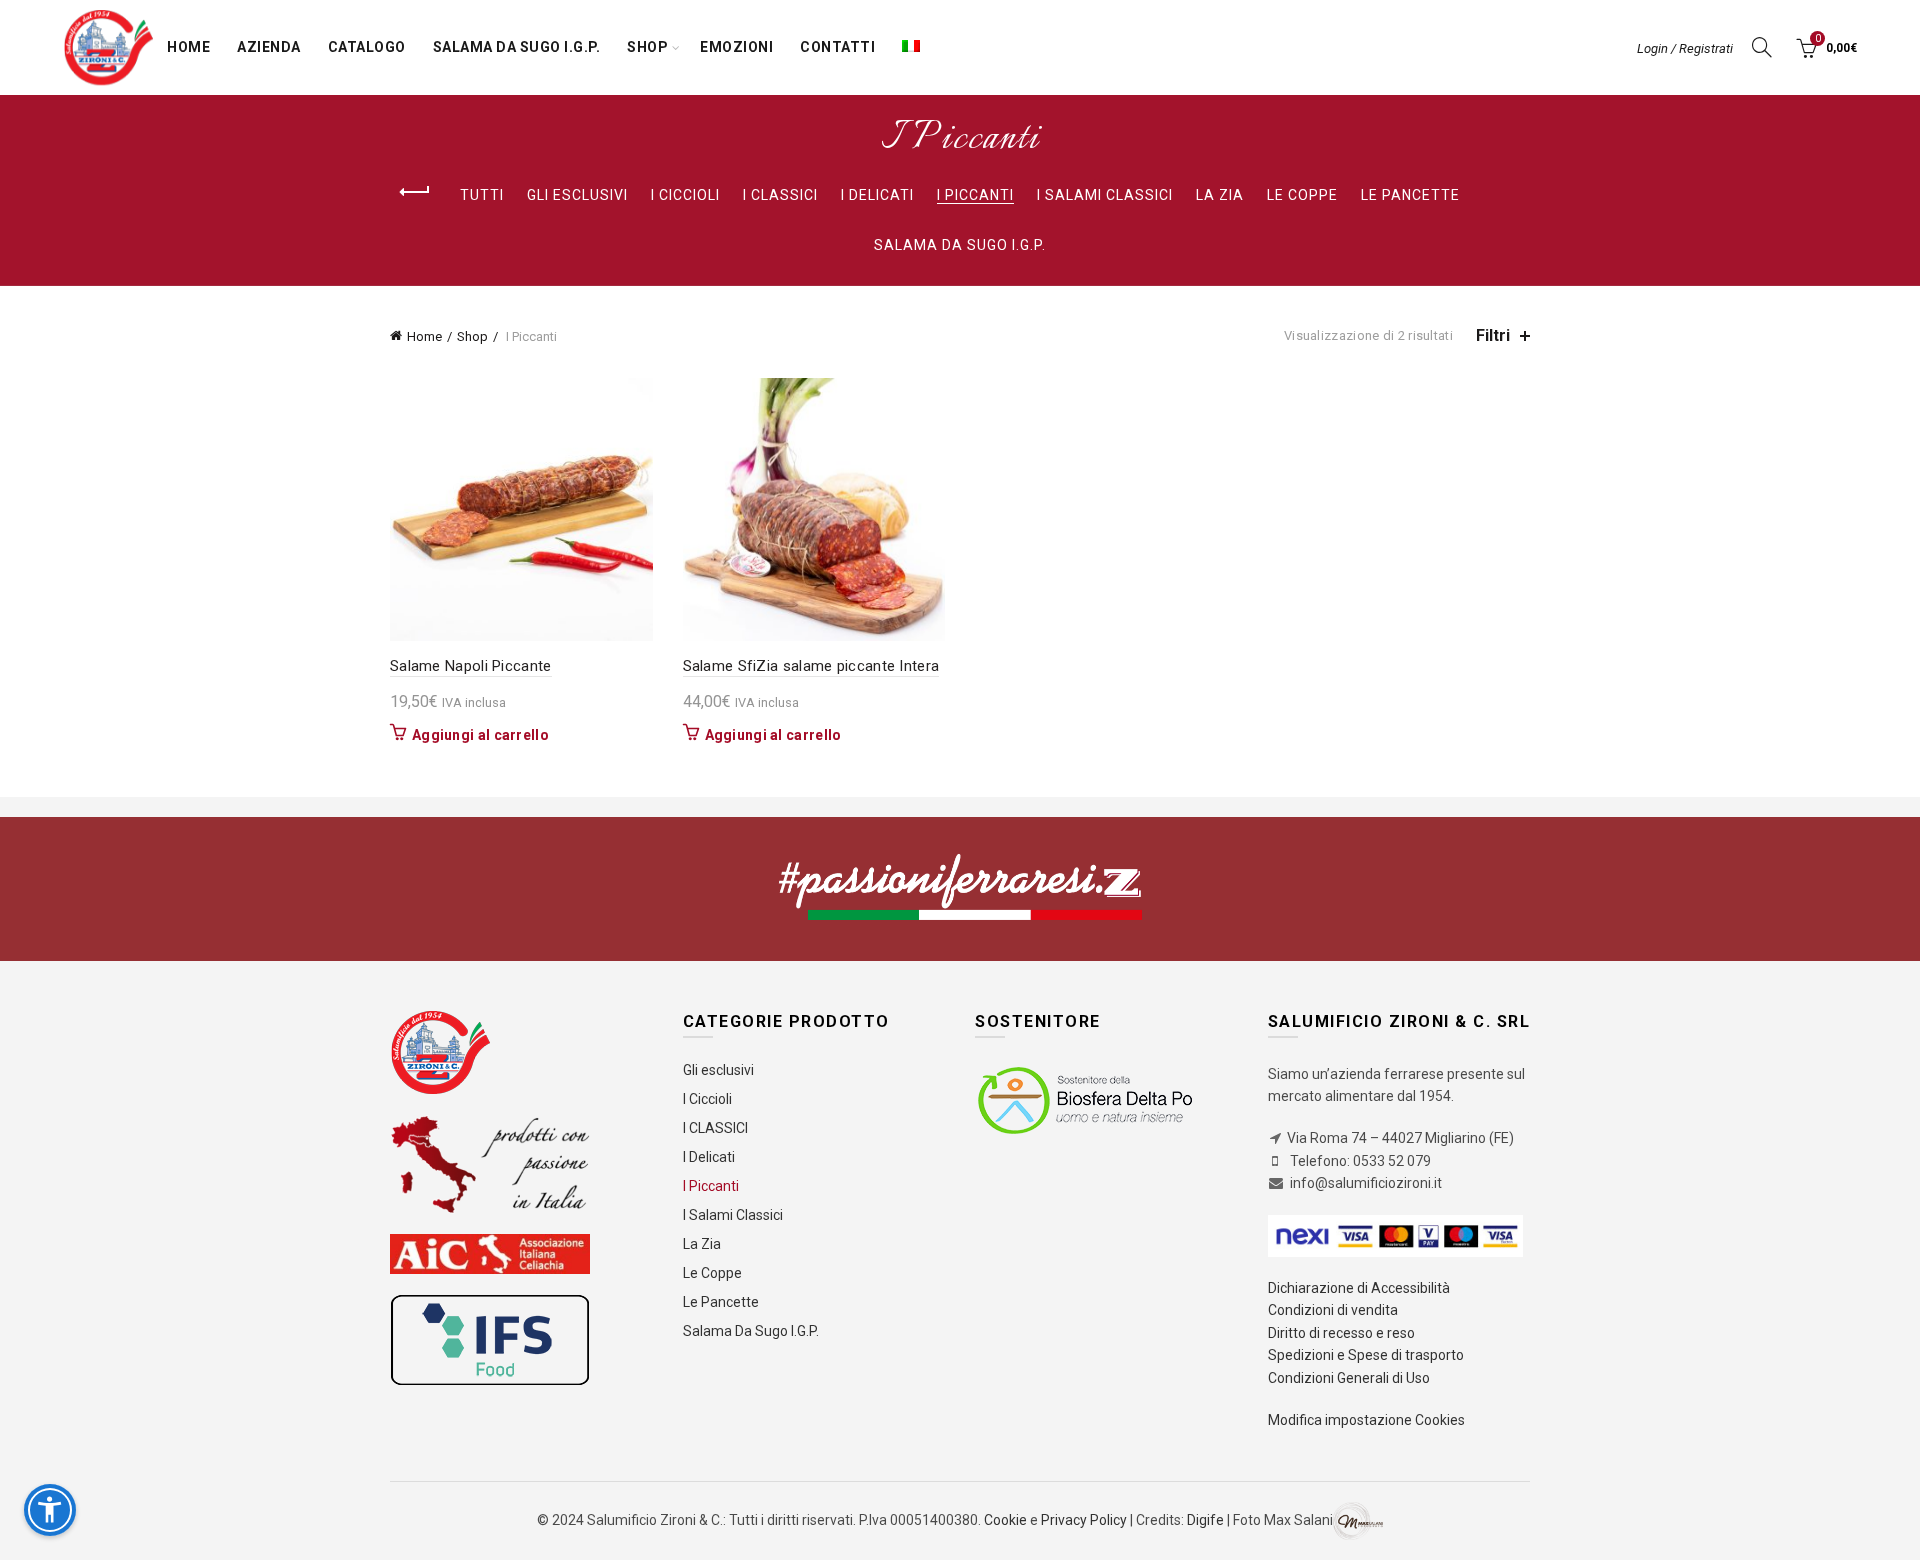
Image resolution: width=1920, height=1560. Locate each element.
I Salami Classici (1105, 195)
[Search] (1762, 47)
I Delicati (877, 195)
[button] (50, 1510)
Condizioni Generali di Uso (1349, 1378)
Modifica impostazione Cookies (1366, 1420)
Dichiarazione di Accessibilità (1359, 1288)
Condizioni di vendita (1333, 1310)
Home (188, 47)
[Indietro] (415, 192)
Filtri (1493, 335)
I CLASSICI (780, 195)
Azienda (269, 47)
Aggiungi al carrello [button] (480, 735)
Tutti (482, 195)
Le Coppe (1302, 195)
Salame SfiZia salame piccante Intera (811, 666)
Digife (1205, 1520)
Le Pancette (1410, 195)
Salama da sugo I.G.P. (517, 47)
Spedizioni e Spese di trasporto (1366, 1355)
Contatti (837, 47)
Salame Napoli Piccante (471, 666)
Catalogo (367, 47)
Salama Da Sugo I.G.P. (960, 245)
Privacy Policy (1084, 1520)
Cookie (1007, 1520)
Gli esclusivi (577, 195)
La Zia (1220, 195)
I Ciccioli (685, 195)
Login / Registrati (1685, 48)
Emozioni (736, 47)
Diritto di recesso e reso (1341, 1333)
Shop (647, 47)
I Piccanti (975, 195)
